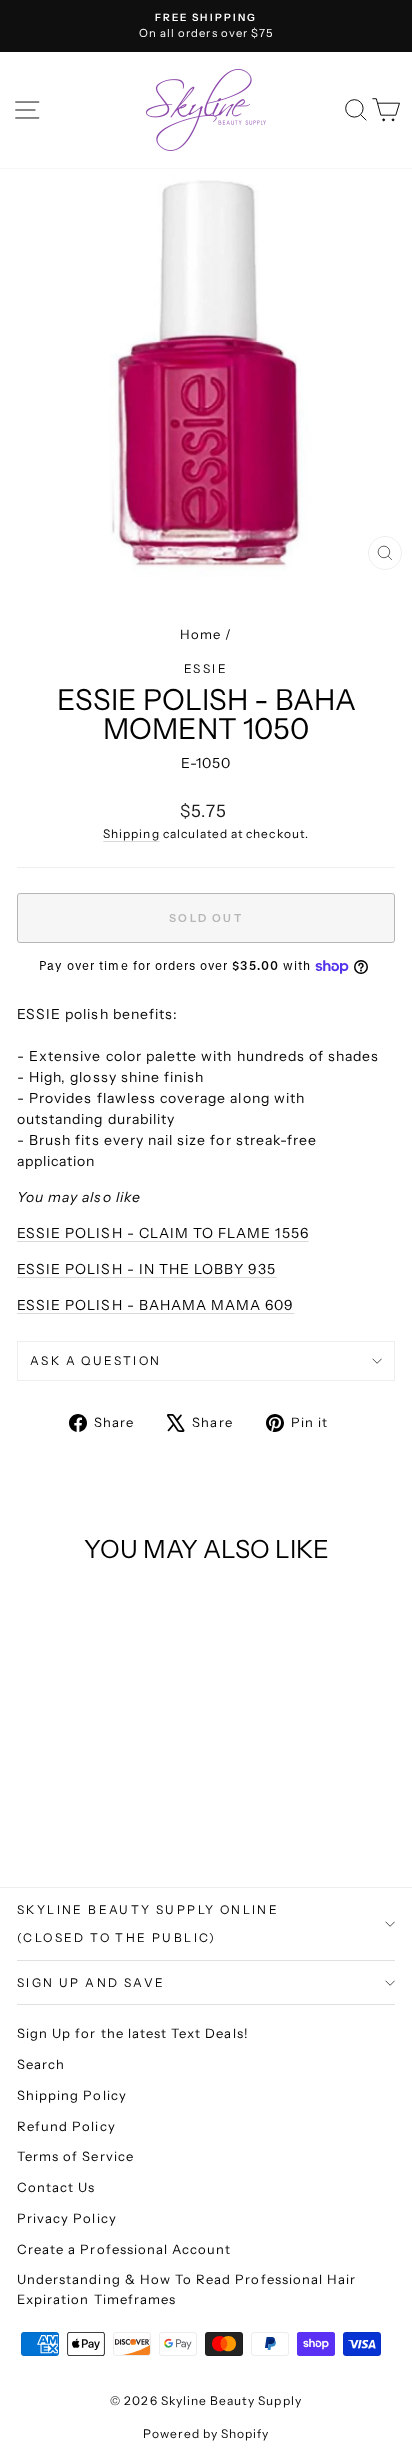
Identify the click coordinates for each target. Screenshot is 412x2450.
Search (41, 2064)
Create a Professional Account (124, 2249)
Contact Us (56, 2187)
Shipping (131, 833)
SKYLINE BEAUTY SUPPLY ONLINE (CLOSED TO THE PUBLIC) (148, 1923)
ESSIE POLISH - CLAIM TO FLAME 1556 (163, 1233)
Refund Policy (66, 2126)
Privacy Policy (67, 2218)
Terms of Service (75, 2156)
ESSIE (206, 668)
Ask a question (96, 1360)
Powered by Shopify (206, 2433)
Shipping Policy (72, 2095)
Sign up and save (91, 1982)
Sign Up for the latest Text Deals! (133, 2033)
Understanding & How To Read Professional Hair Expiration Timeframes (186, 2289)
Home (200, 634)
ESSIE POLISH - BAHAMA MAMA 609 (156, 1305)
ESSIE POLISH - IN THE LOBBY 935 (147, 1269)
